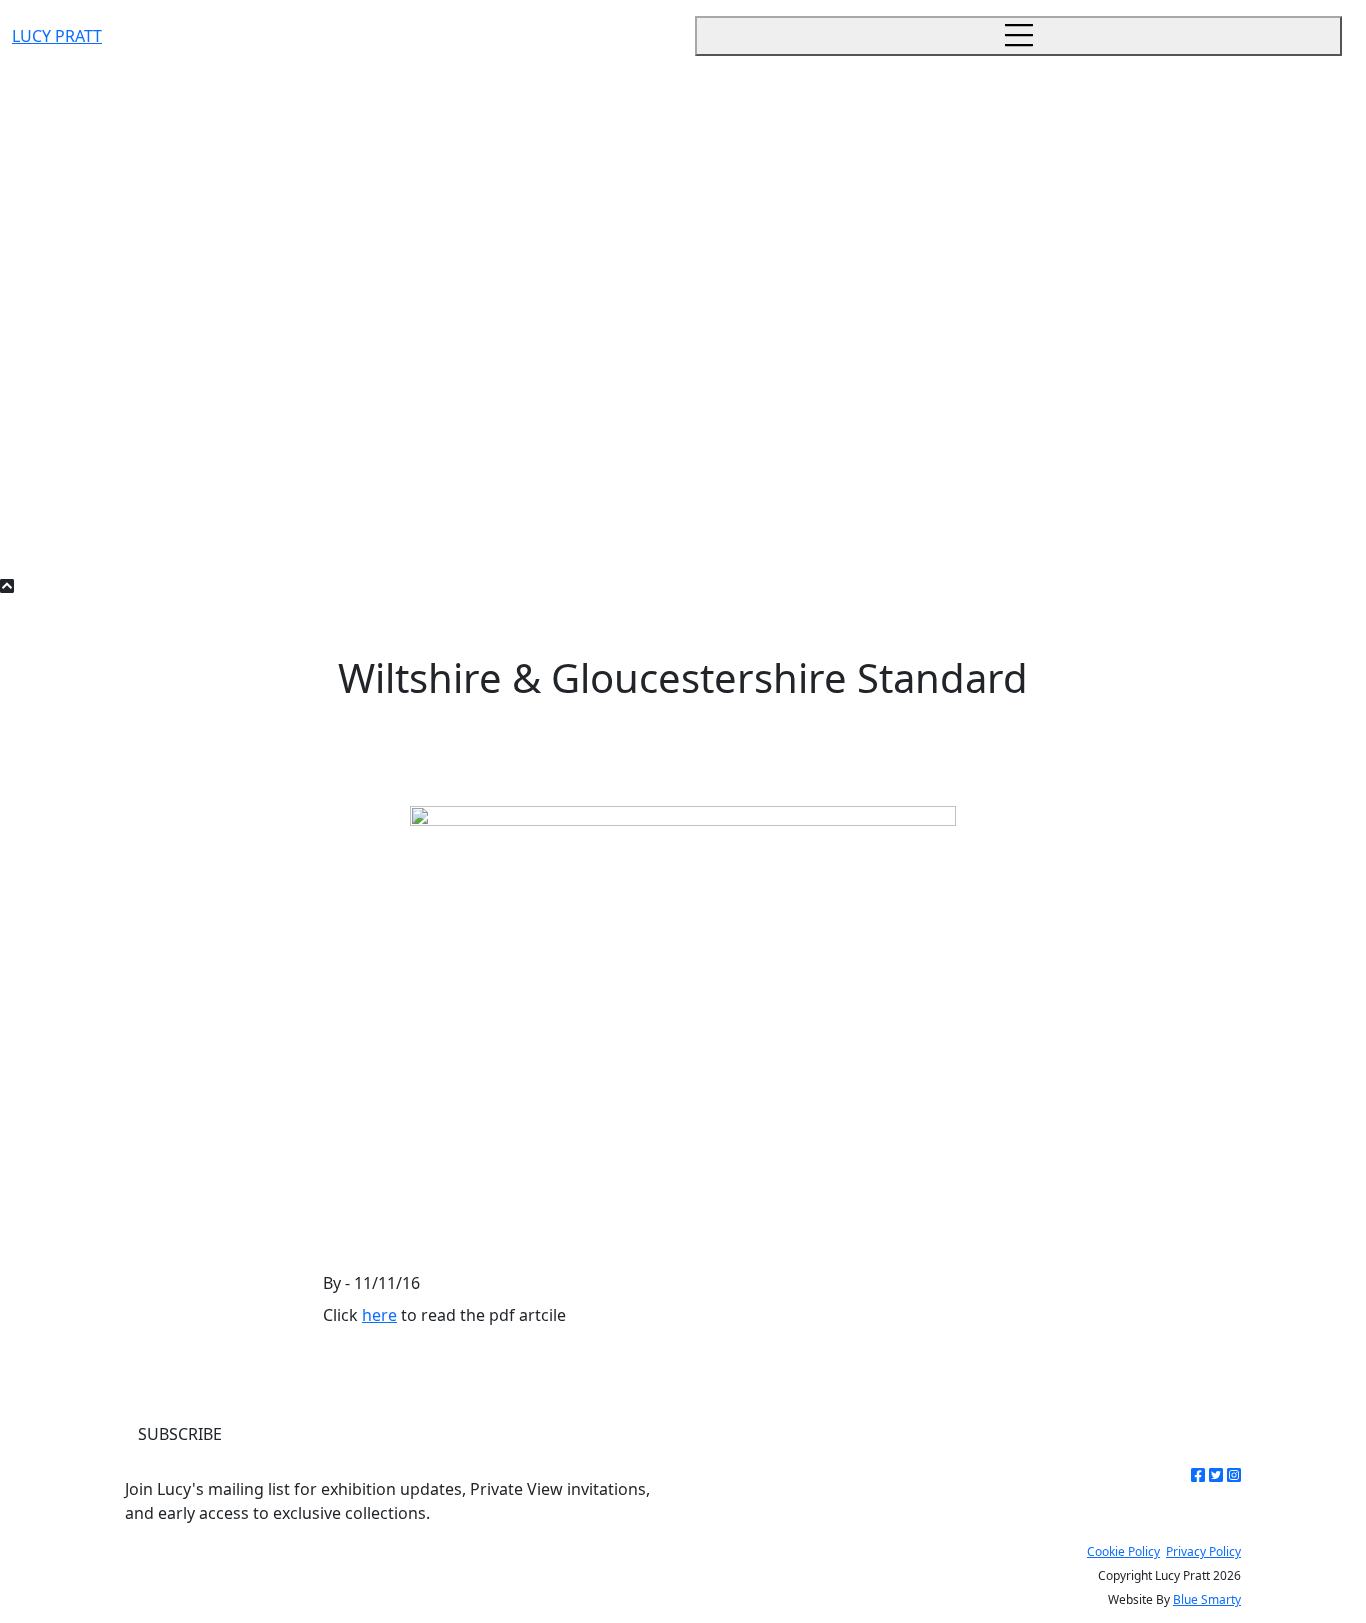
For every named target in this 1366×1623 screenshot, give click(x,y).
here (379, 1315)
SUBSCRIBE (180, 1434)
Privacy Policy (1203, 1551)
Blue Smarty (1207, 1599)
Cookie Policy (1123, 1551)
